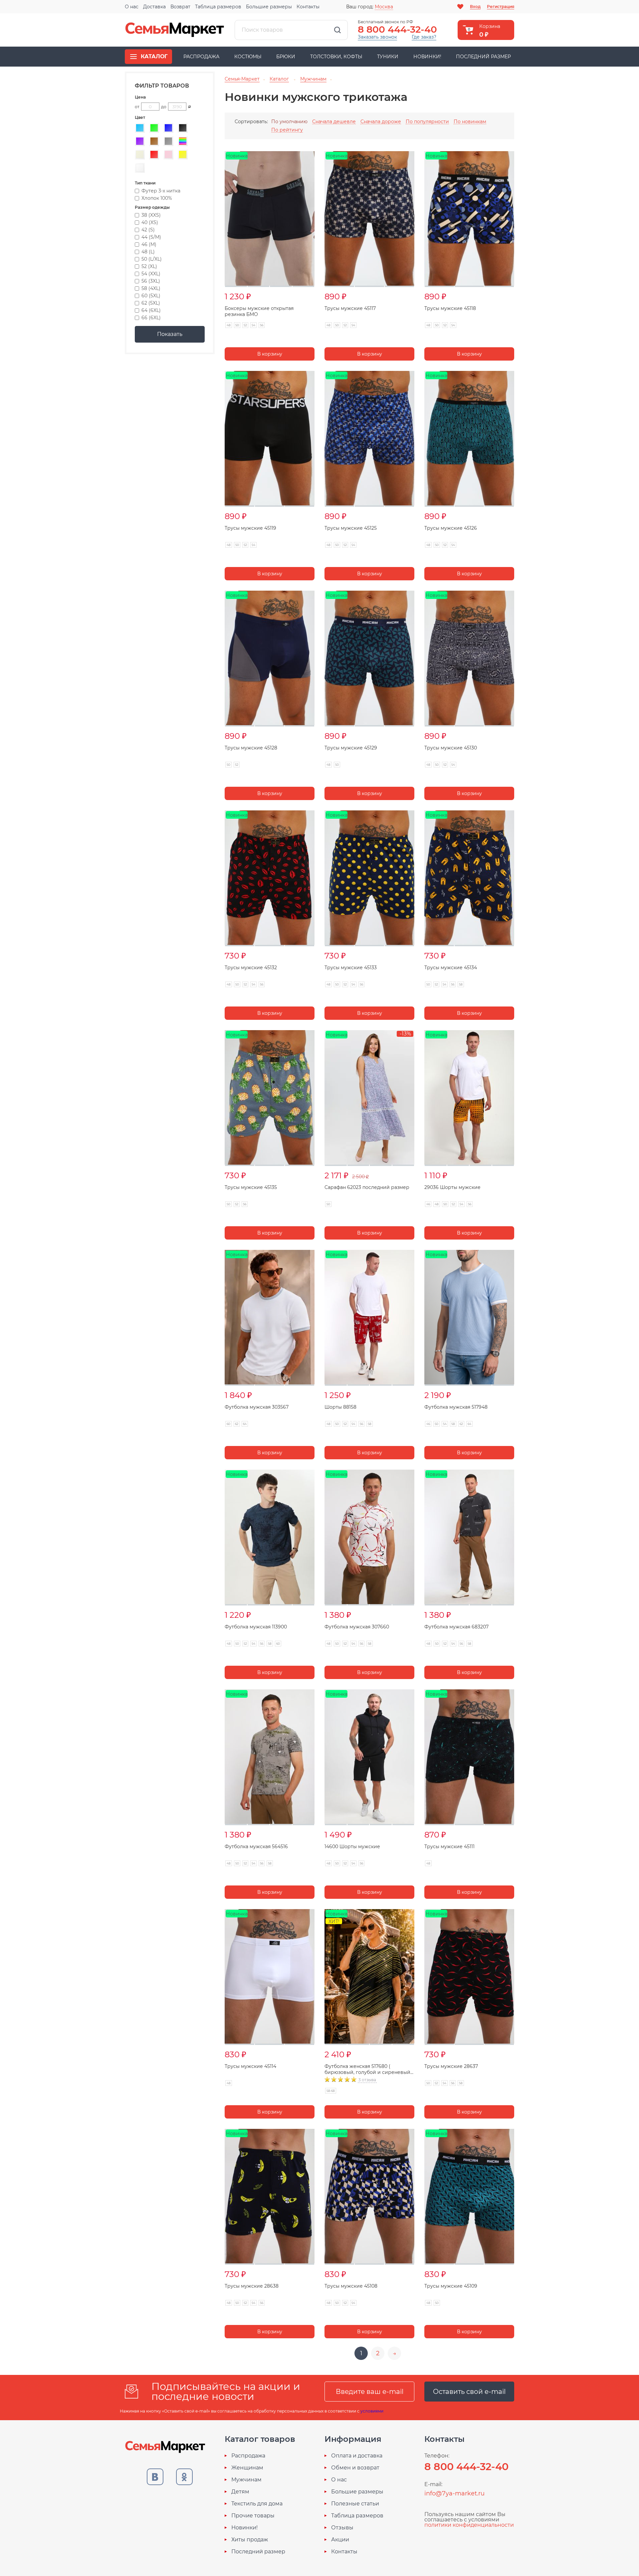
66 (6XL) (151, 318)
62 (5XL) (151, 303)
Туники (388, 57)
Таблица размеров (218, 7)
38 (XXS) (151, 215)
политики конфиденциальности (469, 2525)
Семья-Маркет (175, 30)
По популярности (427, 122)
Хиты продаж (250, 2540)
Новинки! (427, 57)
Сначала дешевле (334, 122)
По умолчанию (289, 122)
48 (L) (148, 252)
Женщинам (247, 2468)
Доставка (154, 7)
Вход (475, 6)
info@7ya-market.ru (454, 2493)
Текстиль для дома (257, 2504)
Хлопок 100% (157, 198)
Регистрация (501, 6)
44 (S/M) (151, 237)
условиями (372, 2411)
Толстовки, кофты (336, 57)
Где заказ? (424, 37)
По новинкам (470, 122)
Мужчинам (246, 2480)
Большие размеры (269, 7)
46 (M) (149, 244)
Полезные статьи (355, 2504)
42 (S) (148, 230)
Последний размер (483, 57)
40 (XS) (150, 222)
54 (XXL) (151, 274)
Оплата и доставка (357, 2456)
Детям (240, 2492)
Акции (340, 2540)
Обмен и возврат (355, 2468)
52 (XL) (149, 266)
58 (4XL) (151, 288)
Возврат (180, 7)
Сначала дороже (381, 122)
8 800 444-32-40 (397, 29)
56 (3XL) (151, 281)
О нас (132, 7)
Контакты (308, 7)
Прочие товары (253, 2516)
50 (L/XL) (152, 259)
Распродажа (201, 57)
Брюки (286, 57)
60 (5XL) (151, 296)
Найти (337, 30)
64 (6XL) (151, 310)
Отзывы (342, 2528)
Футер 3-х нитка (161, 191)
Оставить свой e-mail (469, 2392)
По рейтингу (287, 130)
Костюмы (248, 57)
